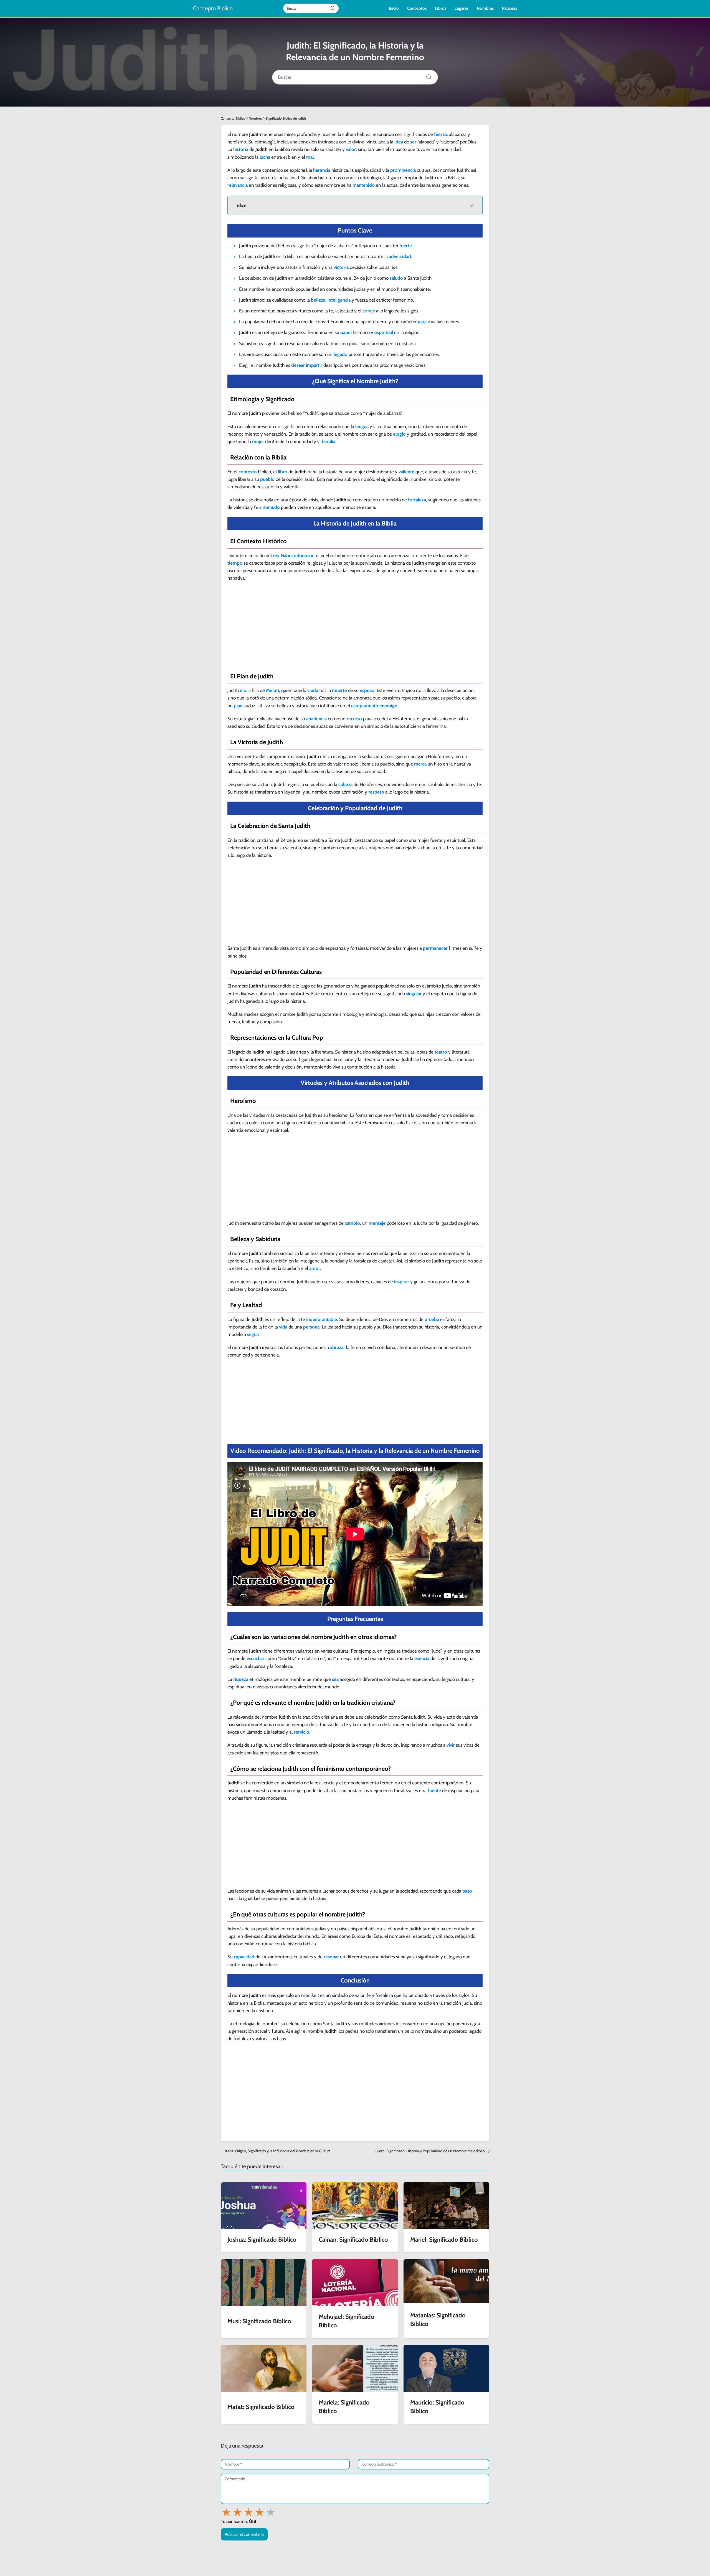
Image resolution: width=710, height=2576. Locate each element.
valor (351, 149)
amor (315, 1268)
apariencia (316, 719)
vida (283, 1327)
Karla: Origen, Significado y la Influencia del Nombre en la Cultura (278, 2151)
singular (414, 994)
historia (241, 149)
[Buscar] (333, 8)
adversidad (400, 256)
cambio (352, 1223)
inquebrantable (322, 1319)
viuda (313, 690)
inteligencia (339, 300)
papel (346, 332)
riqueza (241, 1679)
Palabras (509, 8)
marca (420, 764)
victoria (341, 267)
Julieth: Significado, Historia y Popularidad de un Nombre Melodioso (430, 2151)
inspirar (402, 1282)
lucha (265, 157)
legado (341, 354)
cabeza (345, 784)
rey (276, 555)
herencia (322, 170)
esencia (422, 1658)
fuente (434, 1790)
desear (298, 365)
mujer (258, 441)
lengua (362, 426)
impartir (314, 365)
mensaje (377, 1223)
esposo (367, 690)
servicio (301, 1732)
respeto (376, 792)
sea (335, 1679)
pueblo (267, 479)
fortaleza (417, 500)
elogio (399, 434)
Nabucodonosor (297, 555)
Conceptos (417, 8)
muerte (339, 690)
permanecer (435, 948)
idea (399, 142)
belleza (318, 300)
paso (467, 1891)
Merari (272, 690)
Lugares (461, 8)
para (422, 322)
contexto (248, 472)
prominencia (403, 170)
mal (310, 157)
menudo (271, 507)
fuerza (440, 134)
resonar (331, 1957)
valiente (406, 472)
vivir (451, 1745)
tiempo (235, 563)
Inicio (394, 8)
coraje (369, 311)
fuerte (406, 246)
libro (283, 472)
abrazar (338, 1347)
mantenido (364, 185)
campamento (365, 706)
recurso (354, 719)
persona (311, 1327)
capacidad (244, 1957)
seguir (253, 1334)
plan (238, 706)
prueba (432, 1319)
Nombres (485, 8)
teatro (441, 1052)
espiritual (384, 332)
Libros (441, 8)
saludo (396, 278)
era (243, 690)
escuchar (255, 1658)
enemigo (388, 706)
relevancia (238, 185)
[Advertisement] (355, 627)
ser (413, 142)
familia (329, 441)
